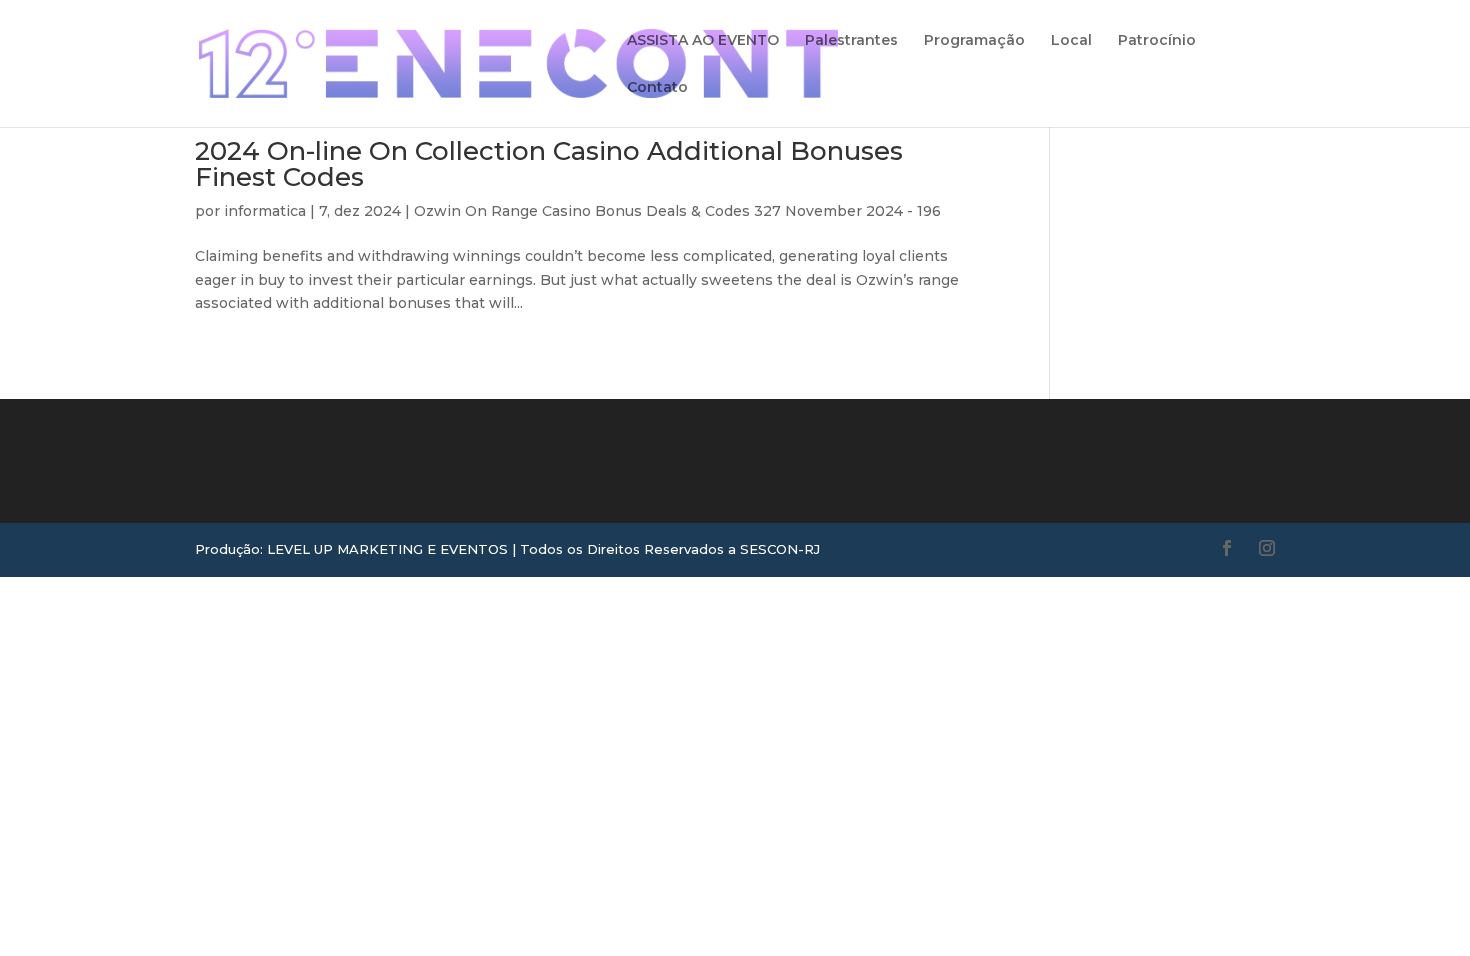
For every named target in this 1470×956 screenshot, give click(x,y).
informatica (265, 211)
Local (1071, 41)
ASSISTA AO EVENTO (703, 41)
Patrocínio (1157, 41)
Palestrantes (851, 41)
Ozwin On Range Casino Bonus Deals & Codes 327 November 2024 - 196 (677, 211)
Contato (657, 88)
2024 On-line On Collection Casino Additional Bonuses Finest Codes (549, 164)
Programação (974, 41)
